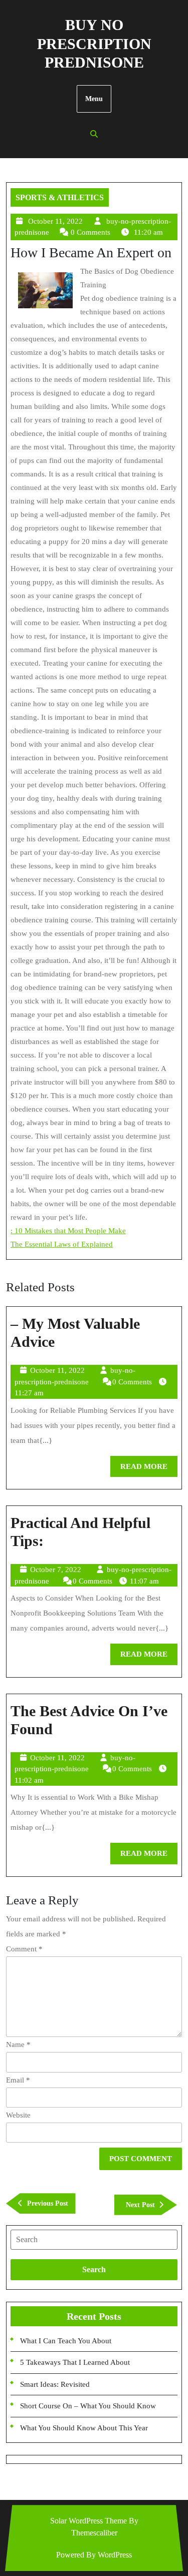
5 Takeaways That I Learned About (75, 2362)
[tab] (94, 2240)
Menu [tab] (94, 99)
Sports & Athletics (60, 197)
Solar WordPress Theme (88, 2521)
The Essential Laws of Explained (62, 1244)
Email (18, 2080)
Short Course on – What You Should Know (88, 2406)
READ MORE (149, 1470)
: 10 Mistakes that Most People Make (68, 1231)
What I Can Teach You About (66, 2341)
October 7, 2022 (56, 1570)
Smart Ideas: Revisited (55, 2384)
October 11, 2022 (55, 221)
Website (18, 2115)
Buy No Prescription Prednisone (94, 44)
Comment (24, 1949)
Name (18, 2044)
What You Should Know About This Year (84, 2428)
